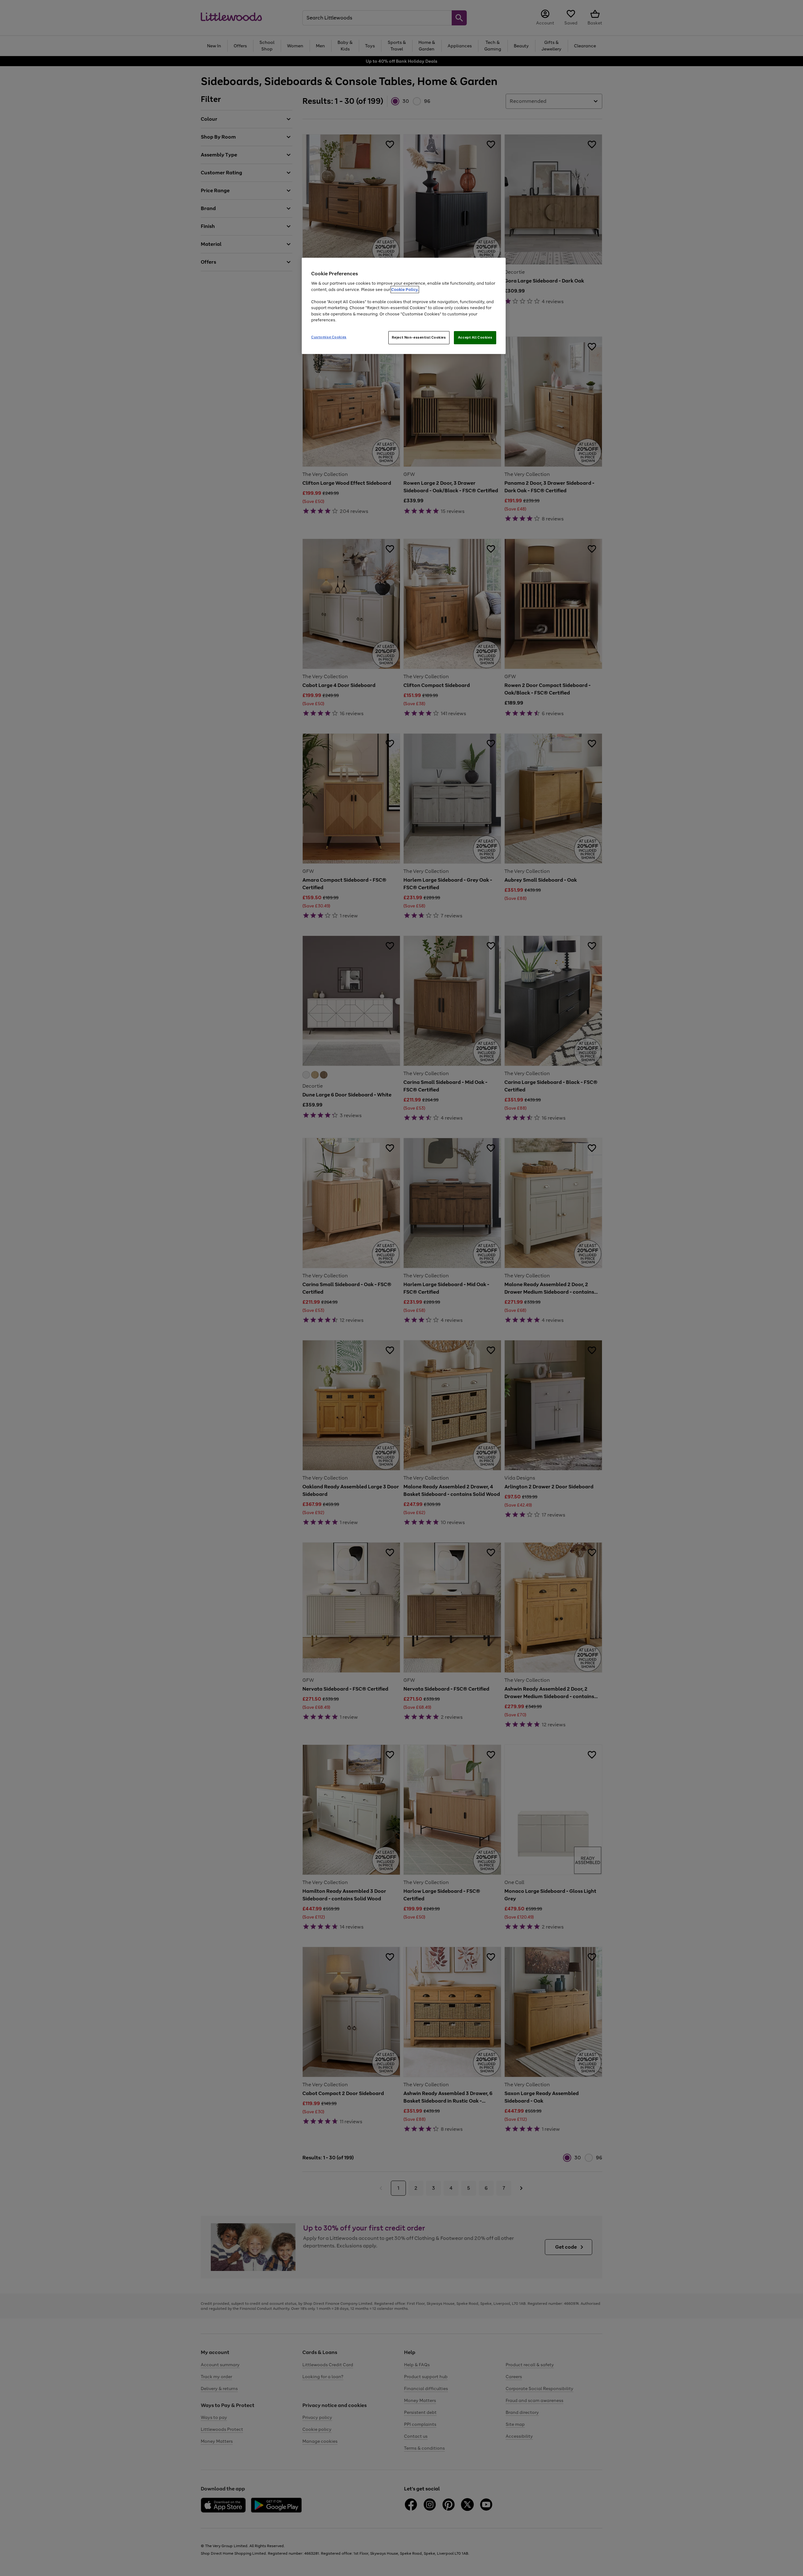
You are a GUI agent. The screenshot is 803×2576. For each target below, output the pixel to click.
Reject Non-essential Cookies (419, 337)
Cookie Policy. (405, 290)
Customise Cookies (329, 337)
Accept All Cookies (475, 337)
